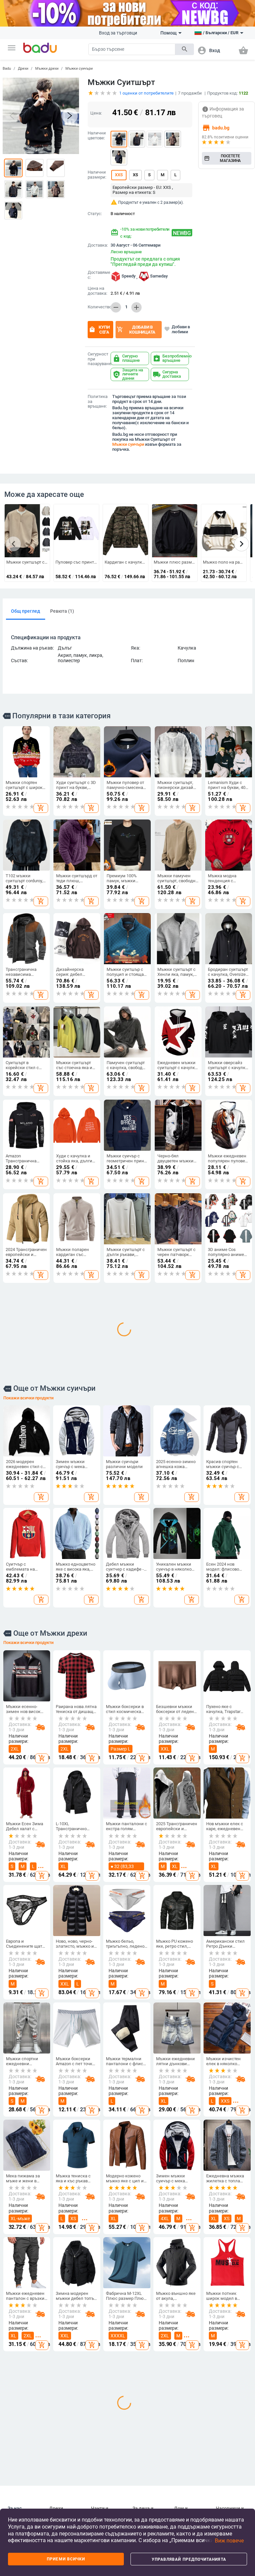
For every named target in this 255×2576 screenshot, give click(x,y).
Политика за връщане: (98, 402)
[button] (12, 48)
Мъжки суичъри (79, 69)
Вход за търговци (118, 33)
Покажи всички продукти (28, 1585)
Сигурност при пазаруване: (98, 359)
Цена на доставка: (97, 291)
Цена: (96, 113)
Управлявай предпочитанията (189, 2559)
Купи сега (99, 330)
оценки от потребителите (146, 93)
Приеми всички (66, 2559)
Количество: (98, 307)
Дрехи (23, 69)
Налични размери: (97, 175)
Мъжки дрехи (47, 69)
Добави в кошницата (136, 330)
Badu (7, 69)
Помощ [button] (169, 33)
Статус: (95, 214)
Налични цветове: (97, 136)
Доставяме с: (98, 275)
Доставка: (98, 245)
